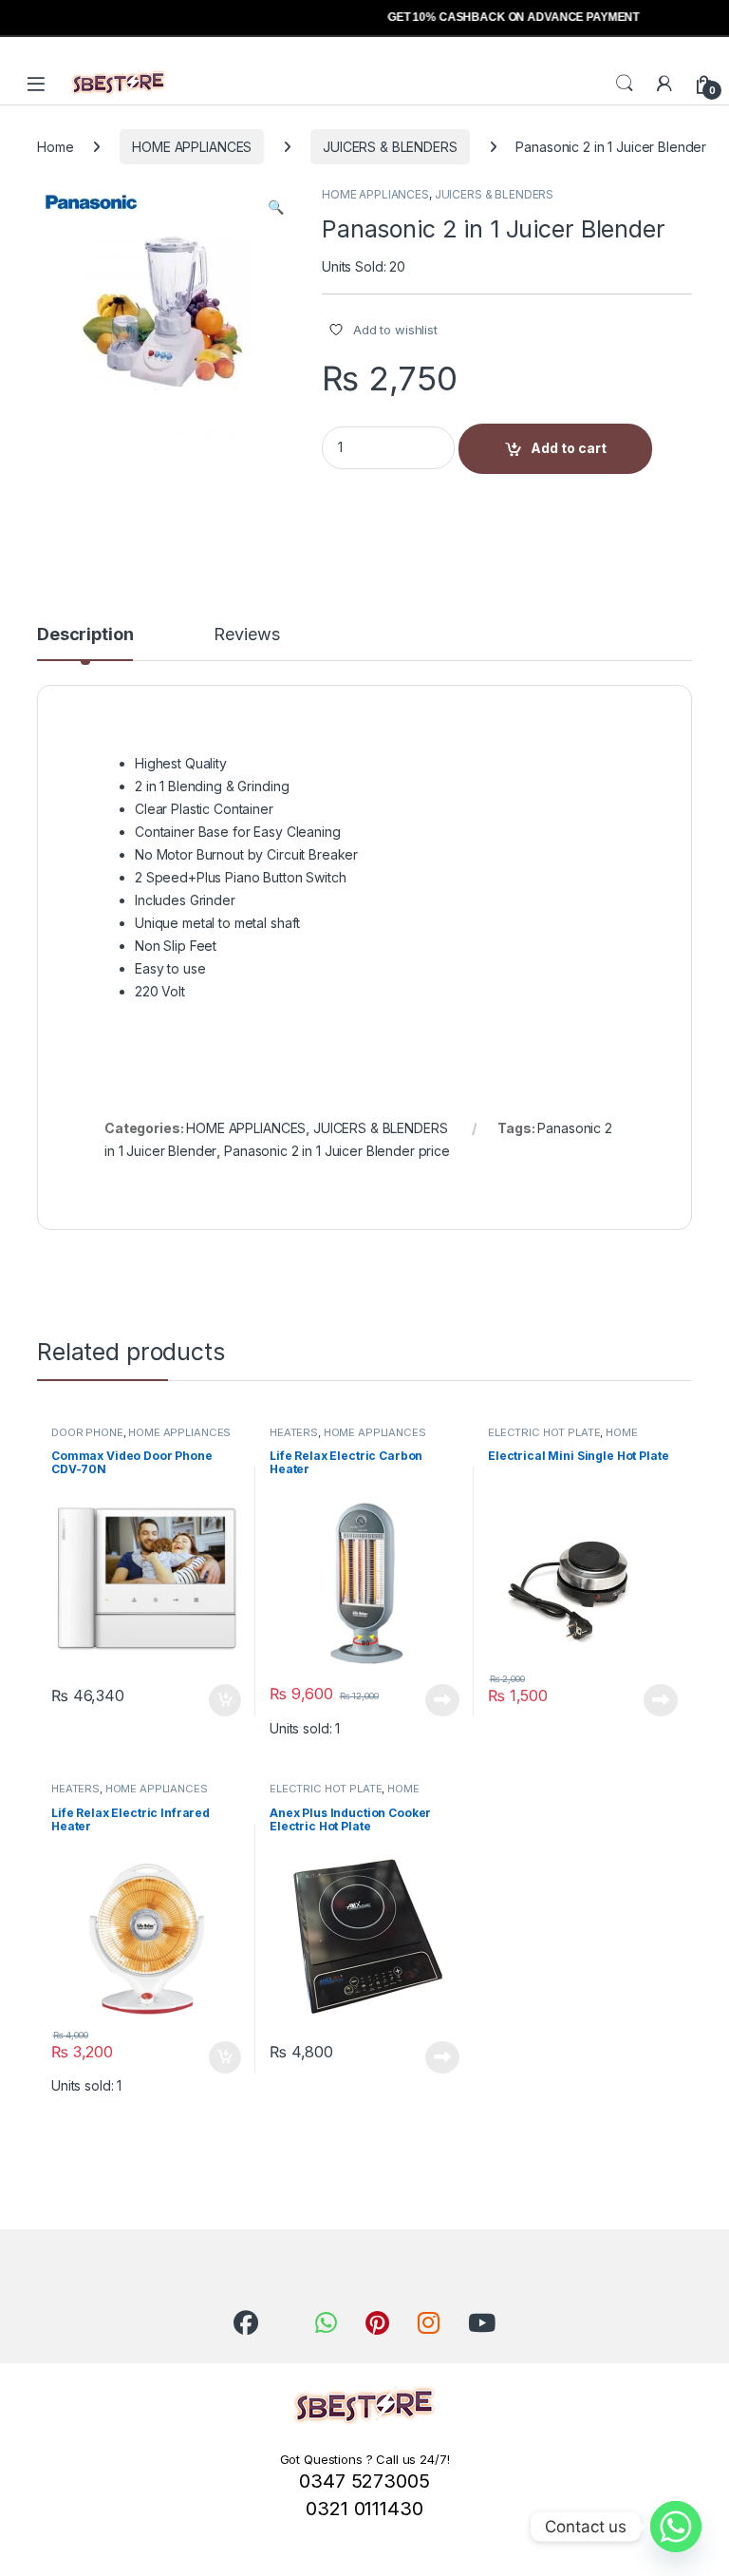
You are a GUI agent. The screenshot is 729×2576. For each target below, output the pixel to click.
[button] (276, 207)
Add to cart (569, 448)
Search (625, 84)
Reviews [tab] (246, 635)
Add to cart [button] (225, 1700)
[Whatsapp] (676, 2527)
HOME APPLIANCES (192, 147)
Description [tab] (85, 635)
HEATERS (294, 1432)
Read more (442, 1700)
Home (55, 147)
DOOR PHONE (87, 1432)
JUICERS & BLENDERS (390, 147)
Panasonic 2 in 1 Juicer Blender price (337, 1151)
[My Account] (664, 84)
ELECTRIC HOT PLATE (544, 1432)
